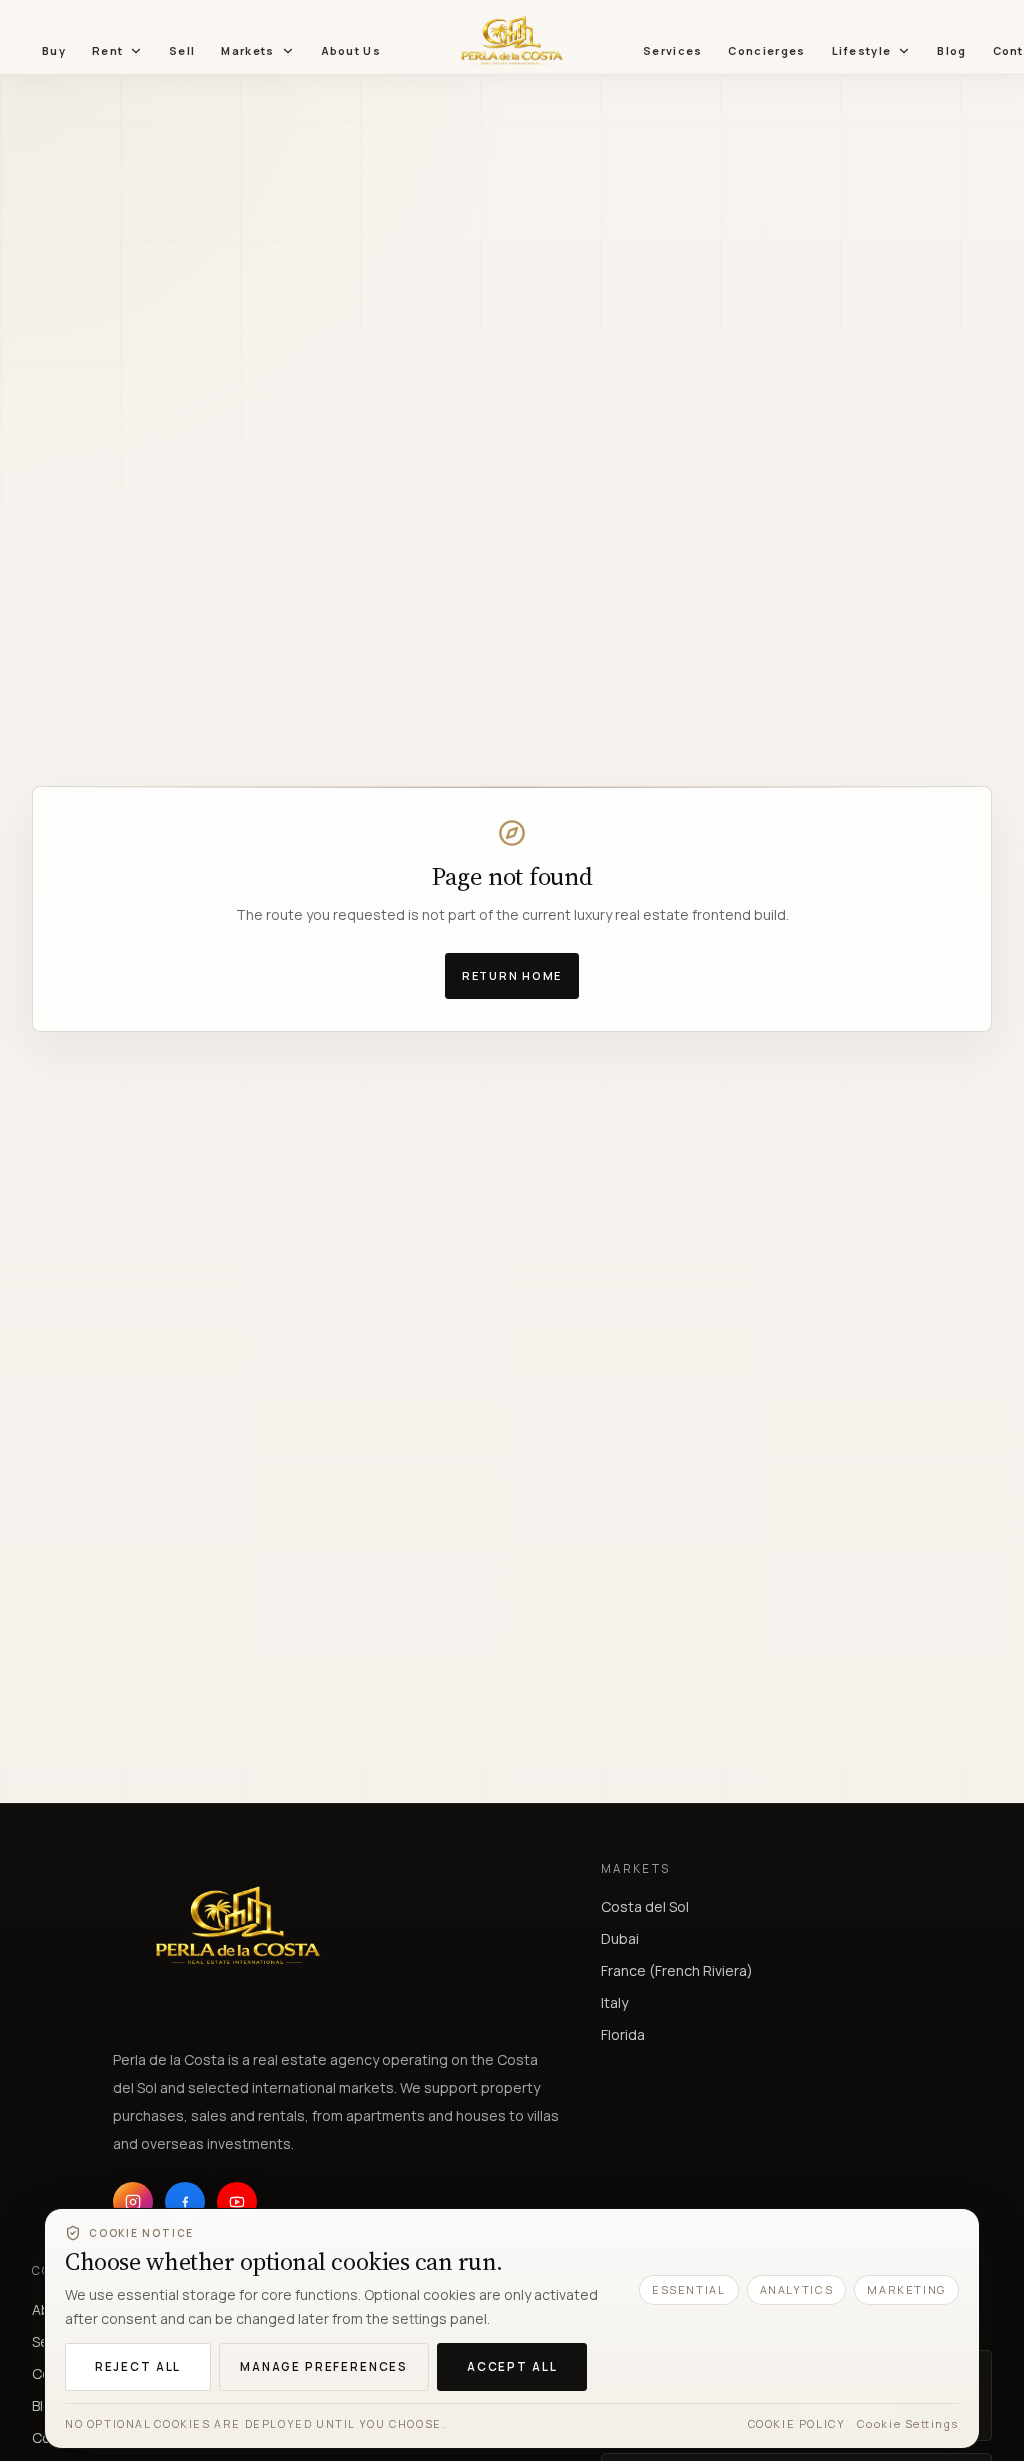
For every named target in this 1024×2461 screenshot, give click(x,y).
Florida (623, 2034)
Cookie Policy (797, 2424)
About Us (351, 50)
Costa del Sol (645, 1906)
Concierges (766, 50)
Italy (614, 2002)
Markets (247, 50)
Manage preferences (324, 2366)
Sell (182, 50)
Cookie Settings (908, 2424)
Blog (951, 50)
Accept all (512, 2366)
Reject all (138, 2366)
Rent (107, 50)
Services (672, 50)
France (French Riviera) (677, 1970)
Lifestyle (862, 50)
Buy (54, 50)
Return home (512, 975)
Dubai (620, 1938)
